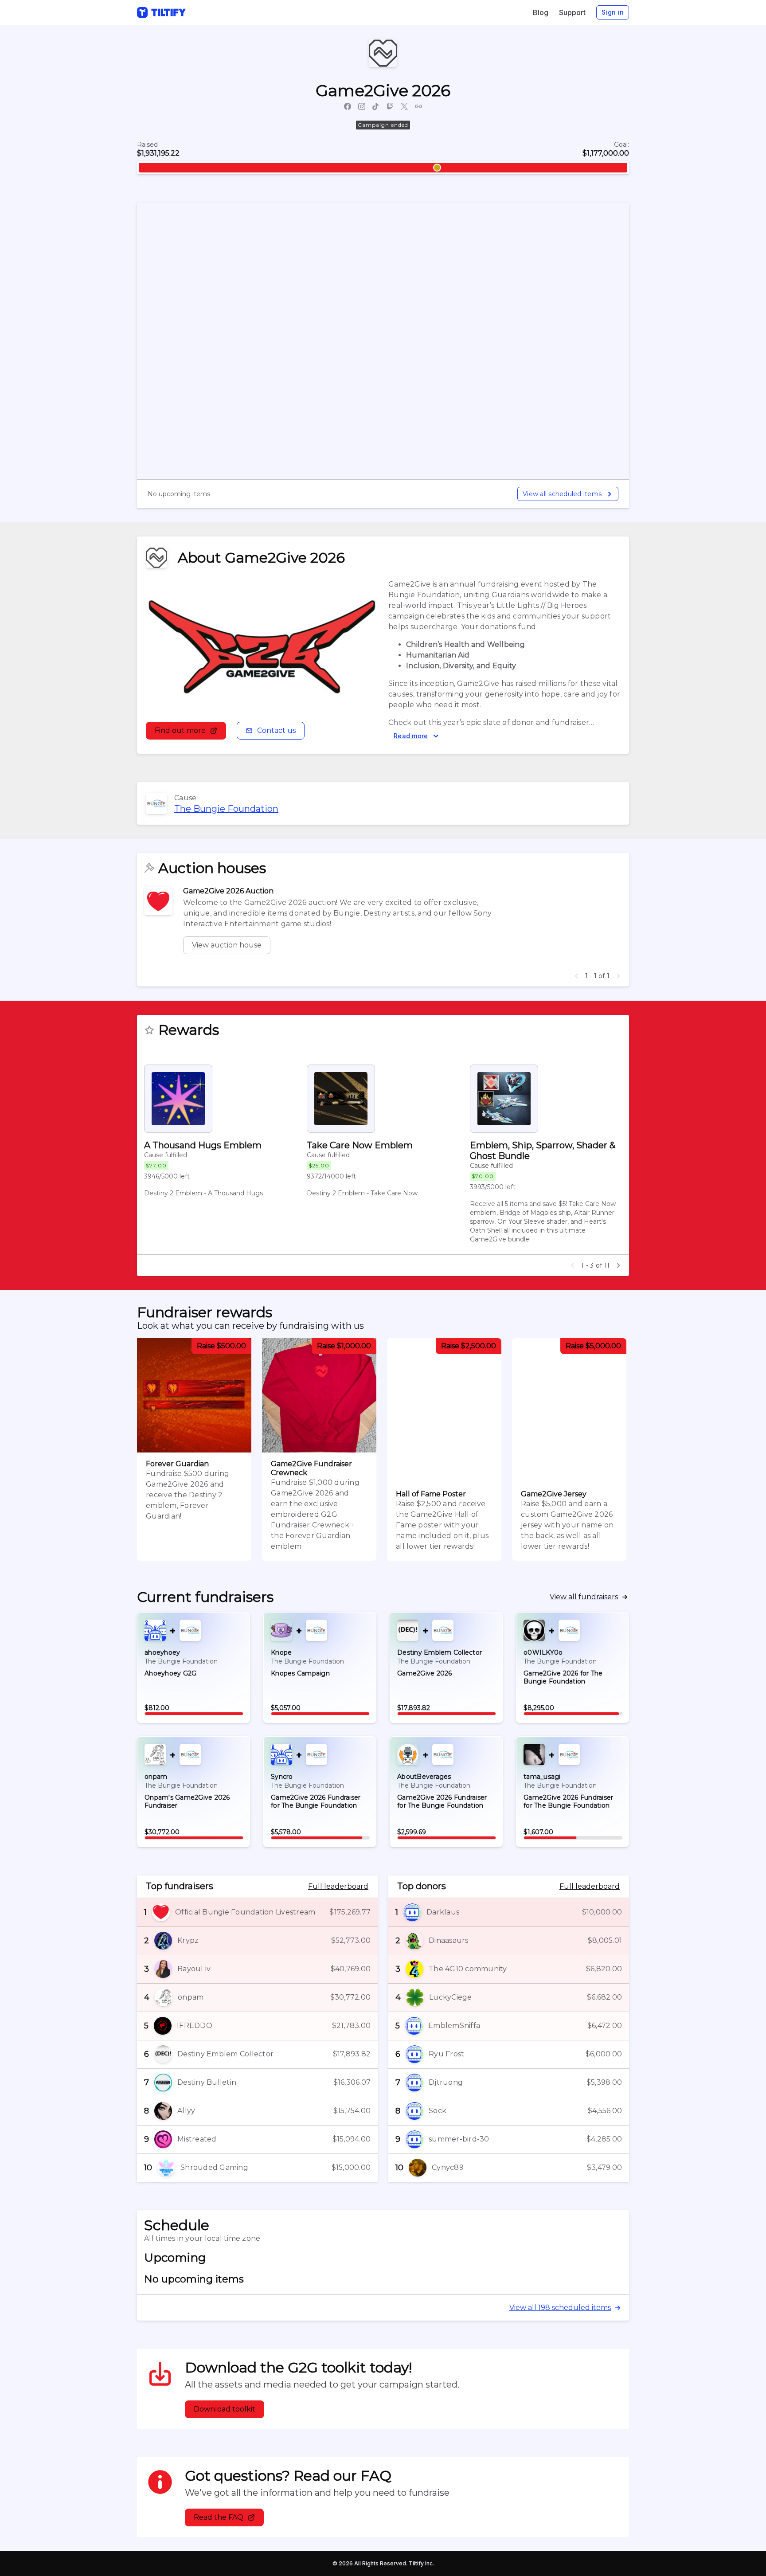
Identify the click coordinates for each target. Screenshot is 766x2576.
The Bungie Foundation (226, 809)
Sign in (613, 12)
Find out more (180, 730)
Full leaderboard (338, 1886)
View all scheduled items (562, 494)
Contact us (276, 730)
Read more (411, 736)
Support (572, 12)
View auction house (227, 945)
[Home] (161, 12)
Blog (541, 12)
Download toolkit (225, 2409)
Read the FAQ (219, 2517)
